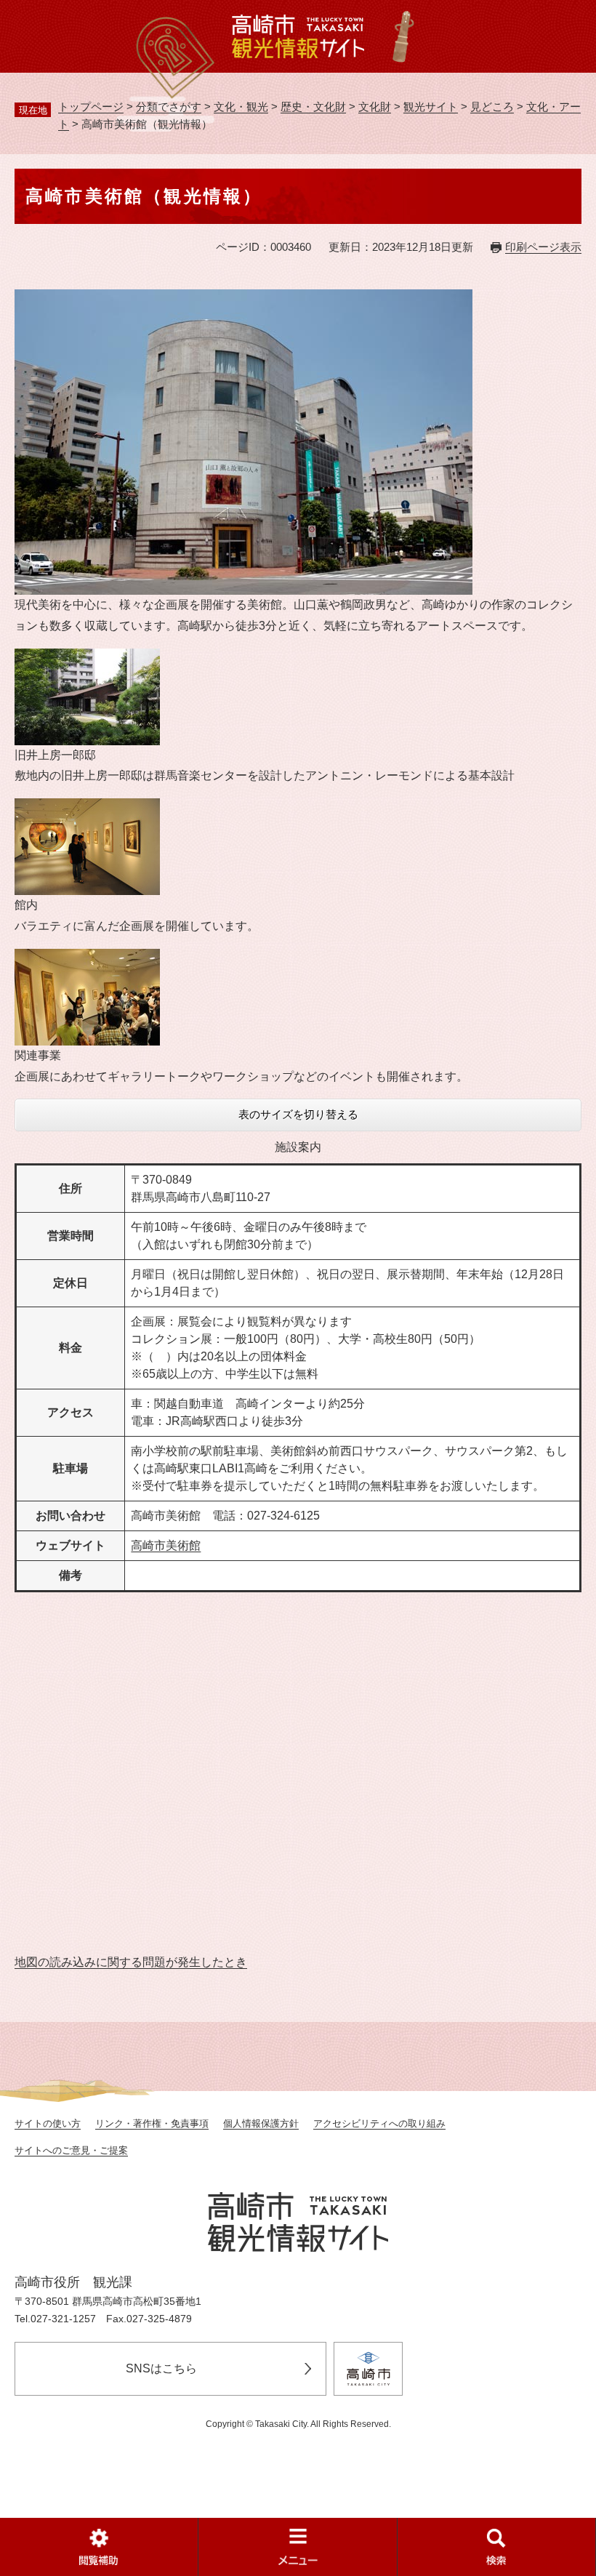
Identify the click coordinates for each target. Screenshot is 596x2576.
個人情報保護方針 (261, 2123)
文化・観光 (241, 107)
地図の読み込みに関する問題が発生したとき (131, 1962)
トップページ (91, 107)
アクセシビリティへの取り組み (379, 2123)
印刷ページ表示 (543, 247)
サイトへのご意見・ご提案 (71, 2150)
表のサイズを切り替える (298, 1114)
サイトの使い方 (48, 2123)
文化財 (375, 107)
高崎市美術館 (166, 1545)
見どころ (492, 107)
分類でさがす (169, 107)
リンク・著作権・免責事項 (152, 2123)
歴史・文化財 (313, 107)
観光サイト (431, 107)
